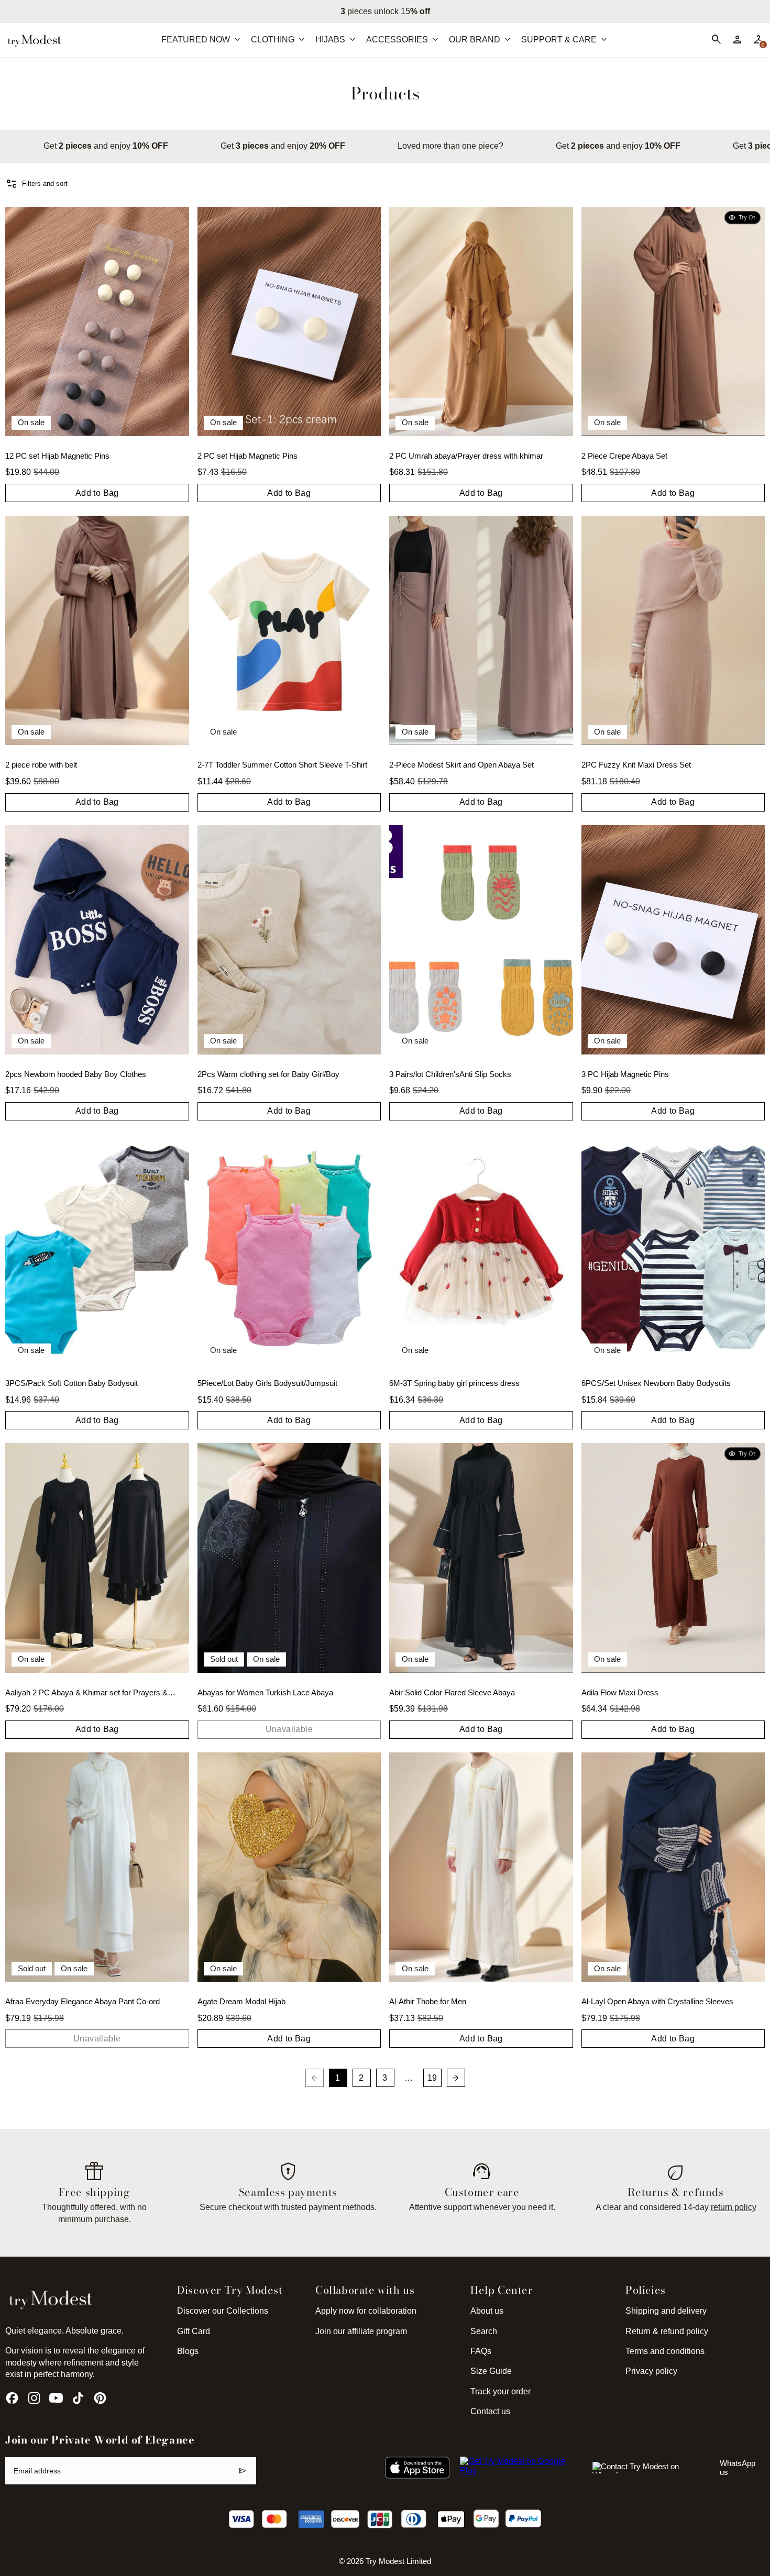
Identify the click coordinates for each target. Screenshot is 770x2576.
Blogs (188, 2351)
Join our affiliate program (361, 2331)
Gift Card (194, 2331)
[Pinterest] (100, 2398)
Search (484, 2331)
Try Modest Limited (398, 2561)
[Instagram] (34, 2398)
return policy (734, 2207)
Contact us (490, 2411)
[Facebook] (12, 2398)
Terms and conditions (665, 2351)
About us (487, 2311)
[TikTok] (78, 2398)
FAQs (481, 2351)
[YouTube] (56, 2398)
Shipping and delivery (666, 2311)
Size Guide (491, 2371)
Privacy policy (651, 2371)
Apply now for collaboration (366, 2311)
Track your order (500, 2391)
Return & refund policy (667, 2331)
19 (432, 2078)
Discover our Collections (223, 2311)
